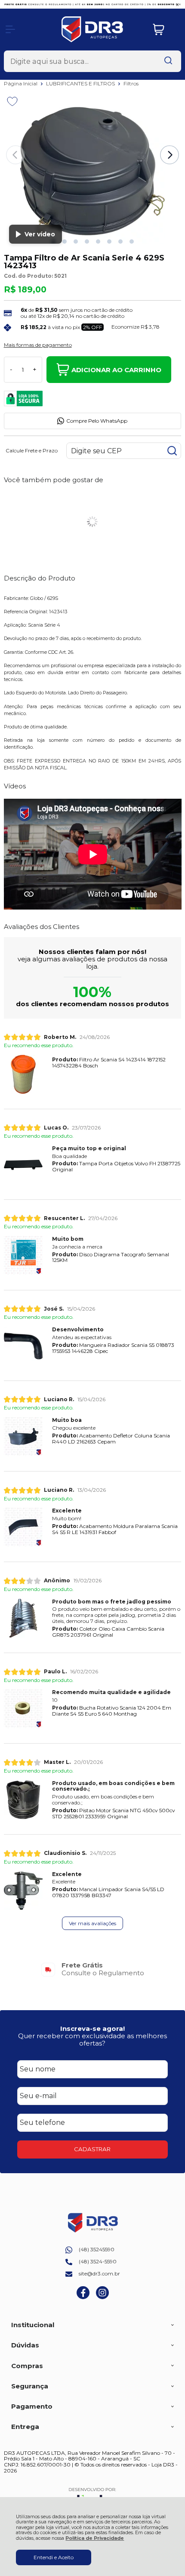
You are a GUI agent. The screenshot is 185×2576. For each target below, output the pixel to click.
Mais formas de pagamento (38, 345)
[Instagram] (102, 2297)
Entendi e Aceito (54, 2557)
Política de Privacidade (95, 2538)
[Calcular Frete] (172, 451)
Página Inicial (21, 83)
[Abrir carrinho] (165, 30)
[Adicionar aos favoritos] (12, 101)
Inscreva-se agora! (92, 2028)
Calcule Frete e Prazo (32, 451)
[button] (65, 242)
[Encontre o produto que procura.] (168, 61)
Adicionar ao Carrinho (116, 370)
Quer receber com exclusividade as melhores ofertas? (92, 2039)
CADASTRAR (92, 2149)
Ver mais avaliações (92, 1923)
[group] (93, 1969)
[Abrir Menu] (10, 29)
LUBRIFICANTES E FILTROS (81, 83)
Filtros (131, 83)
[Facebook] (83, 2297)
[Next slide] (170, 155)
